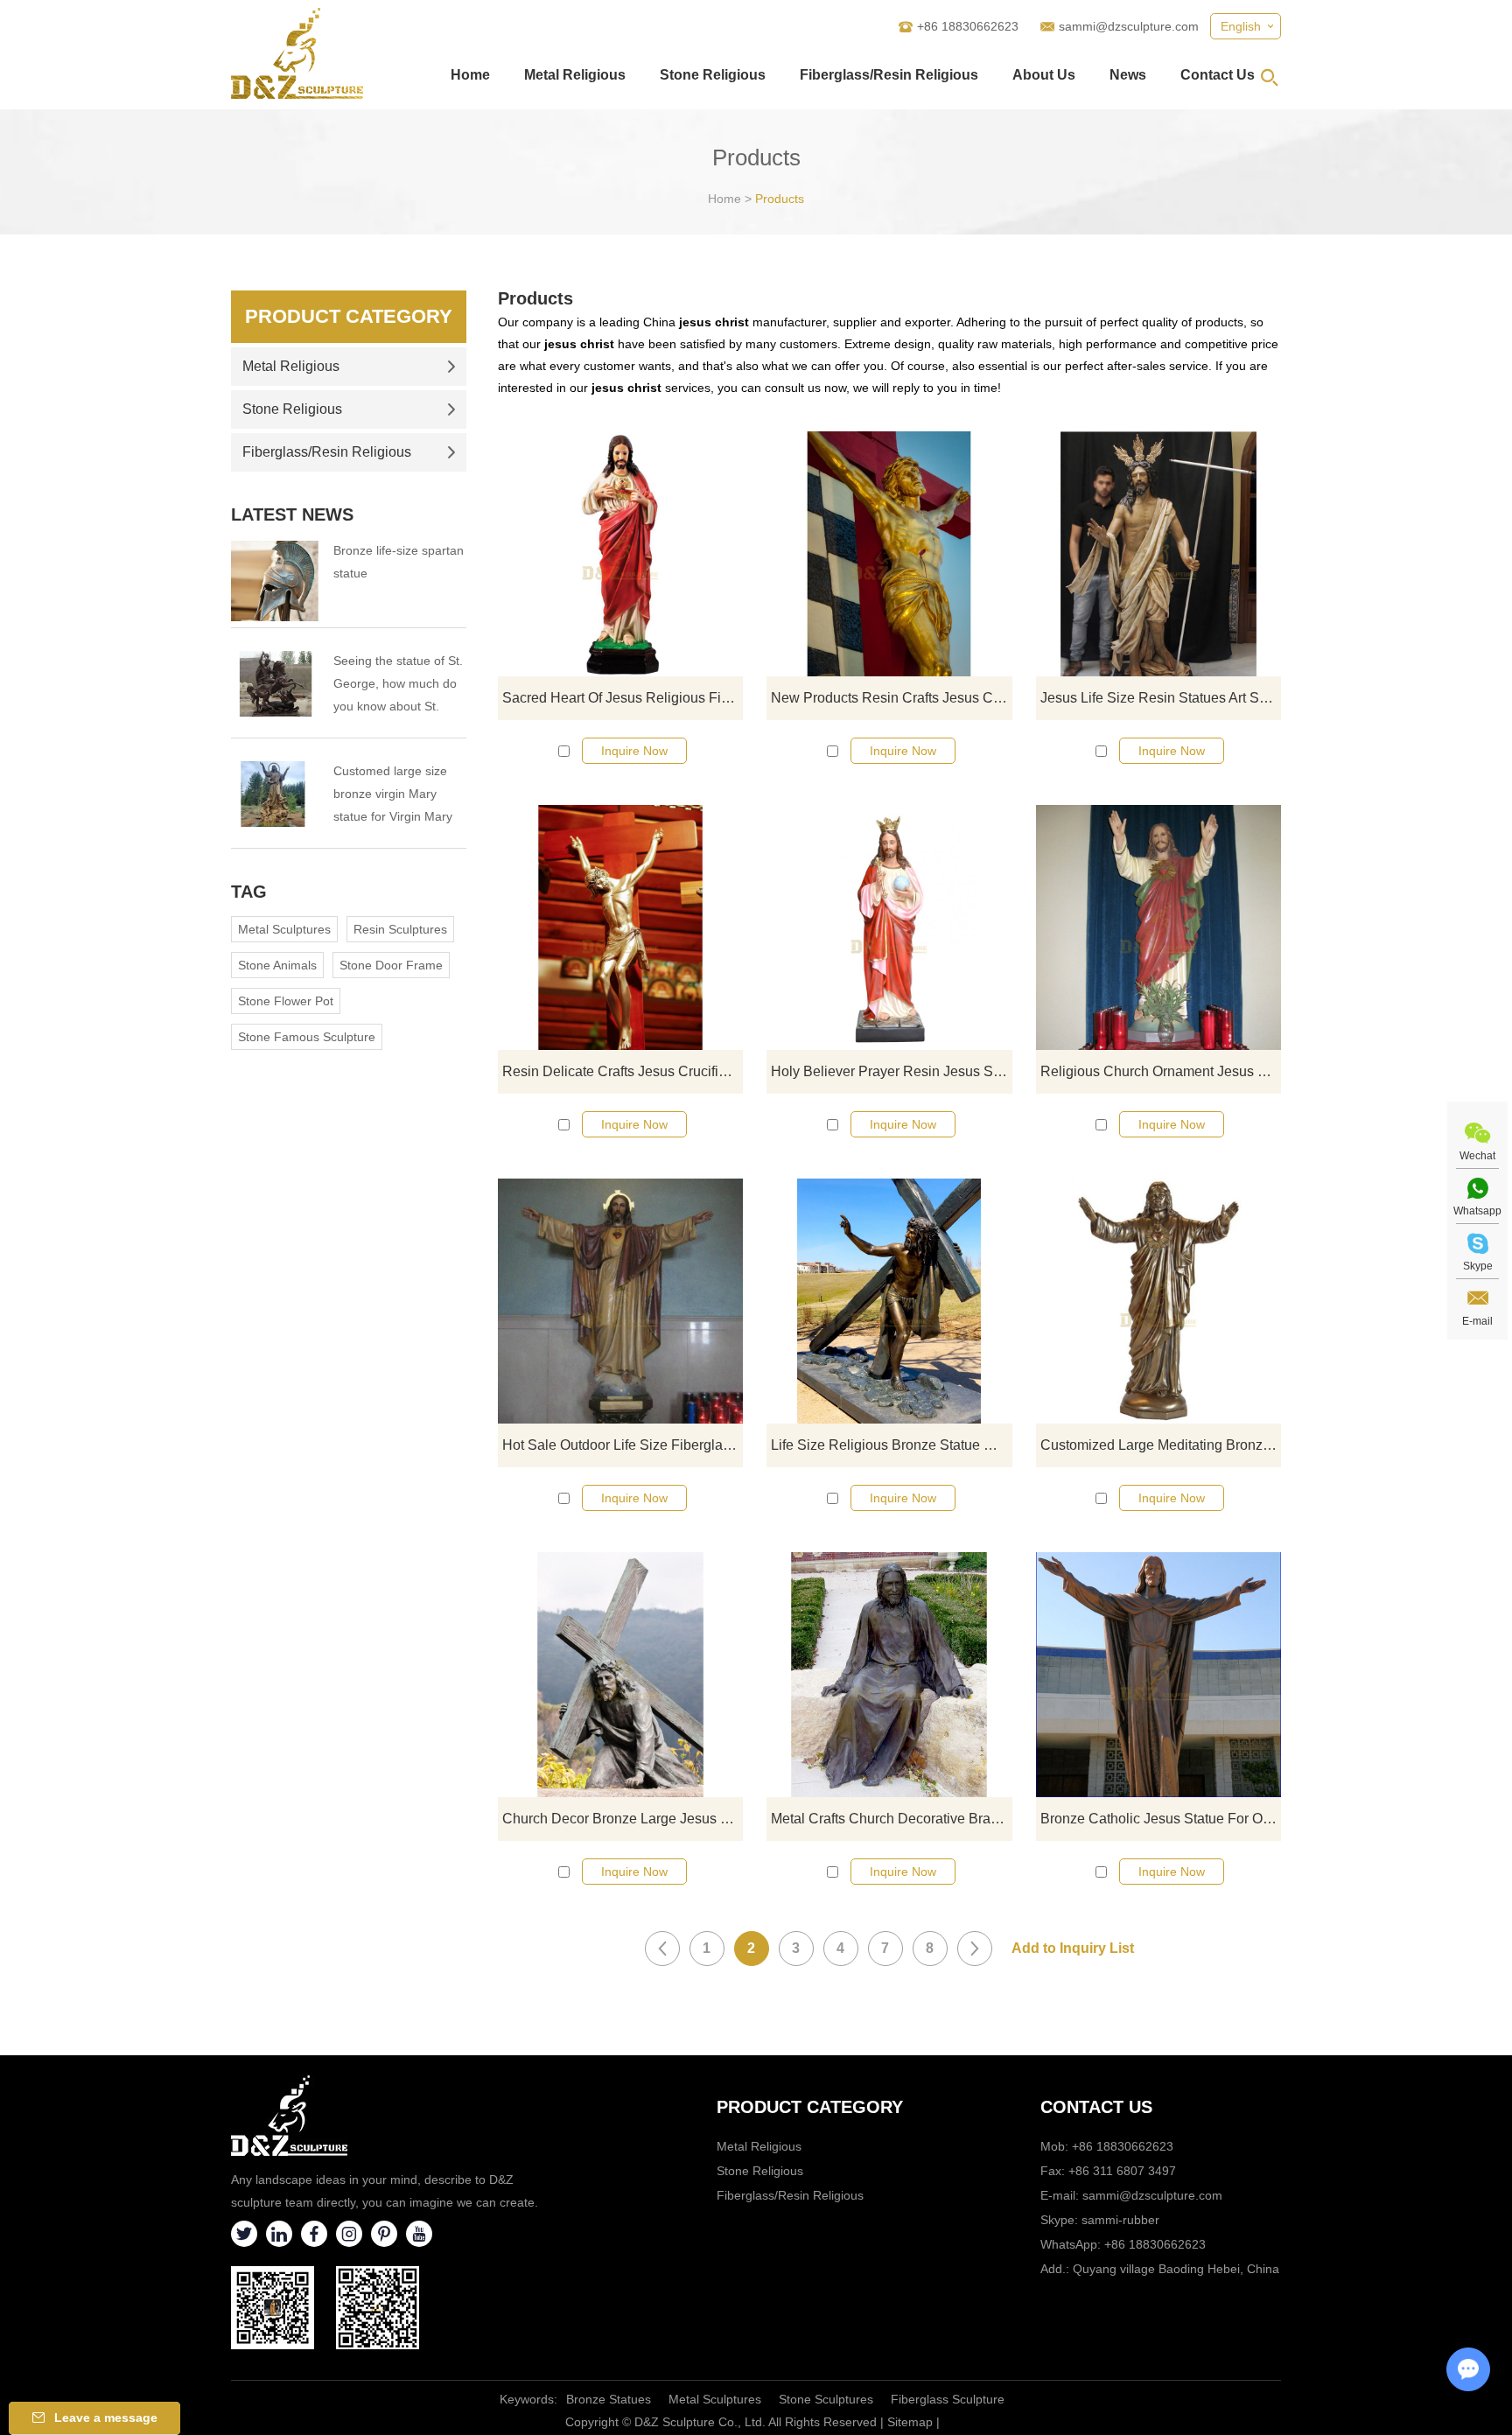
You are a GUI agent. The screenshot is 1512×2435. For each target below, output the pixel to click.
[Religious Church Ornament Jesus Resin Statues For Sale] (1158, 927)
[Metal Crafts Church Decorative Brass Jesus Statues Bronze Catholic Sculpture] (889, 1675)
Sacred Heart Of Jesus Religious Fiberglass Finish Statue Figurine (623, 698)
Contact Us (1218, 75)
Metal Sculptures (284, 929)
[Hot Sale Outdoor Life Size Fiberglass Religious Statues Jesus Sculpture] (620, 1301)
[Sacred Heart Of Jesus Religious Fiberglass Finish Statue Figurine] (620, 554)
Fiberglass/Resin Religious (889, 75)
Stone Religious (713, 75)
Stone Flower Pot (286, 1001)
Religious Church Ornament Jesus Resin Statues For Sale (1161, 1071)
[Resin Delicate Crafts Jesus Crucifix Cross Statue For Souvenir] (620, 927)
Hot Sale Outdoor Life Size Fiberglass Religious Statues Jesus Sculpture (623, 1445)
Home (470, 75)
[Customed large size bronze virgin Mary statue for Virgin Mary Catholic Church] (275, 794)
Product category (810, 2107)
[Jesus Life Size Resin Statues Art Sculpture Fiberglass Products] (1158, 554)
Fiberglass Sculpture (948, 2399)
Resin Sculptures (400, 929)
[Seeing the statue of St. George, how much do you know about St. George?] (275, 684)
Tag (249, 892)
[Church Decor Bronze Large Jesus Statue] (620, 1675)
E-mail (1477, 1321)
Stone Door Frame (391, 965)
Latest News (292, 514)
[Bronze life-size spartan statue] (275, 581)
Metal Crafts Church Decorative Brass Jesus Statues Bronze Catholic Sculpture (891, 1819)
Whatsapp (1477, 1211)
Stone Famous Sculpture (307, 1037)
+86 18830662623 (1155, 2244)
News (1128, 75)
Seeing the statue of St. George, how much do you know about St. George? (398, 686)
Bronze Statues (609, 2399)
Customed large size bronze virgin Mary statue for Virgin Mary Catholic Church (393, 796)
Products (780, 199)
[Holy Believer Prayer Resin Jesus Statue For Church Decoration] (889, 927)
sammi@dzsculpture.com (1129, 26)
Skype (1478, 1266)
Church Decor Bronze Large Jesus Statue (623, 1819)
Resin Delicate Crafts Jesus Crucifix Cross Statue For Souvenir (623, 1071)
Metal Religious (575, 75)
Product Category (349, 316)
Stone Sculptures (826, 2399)
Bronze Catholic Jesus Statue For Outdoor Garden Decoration (1161, 1819)
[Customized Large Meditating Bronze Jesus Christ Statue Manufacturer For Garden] (1158, 1301)
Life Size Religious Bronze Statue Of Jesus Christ (891, 1445)
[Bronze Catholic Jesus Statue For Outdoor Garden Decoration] (1158, 1675)
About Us (1044, 75)
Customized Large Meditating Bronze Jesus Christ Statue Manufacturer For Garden (1161, 1445)
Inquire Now (634, 751)
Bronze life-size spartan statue (399, 562)
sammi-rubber (1120, 2220)
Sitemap (910, 2422)
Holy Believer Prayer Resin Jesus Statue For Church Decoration (891, 1071)
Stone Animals (277, 965)
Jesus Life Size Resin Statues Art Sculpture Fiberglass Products (1161, 698)
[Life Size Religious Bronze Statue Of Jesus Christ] (889, 1301)
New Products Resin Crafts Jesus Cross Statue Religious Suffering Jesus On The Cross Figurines (891, 698)
